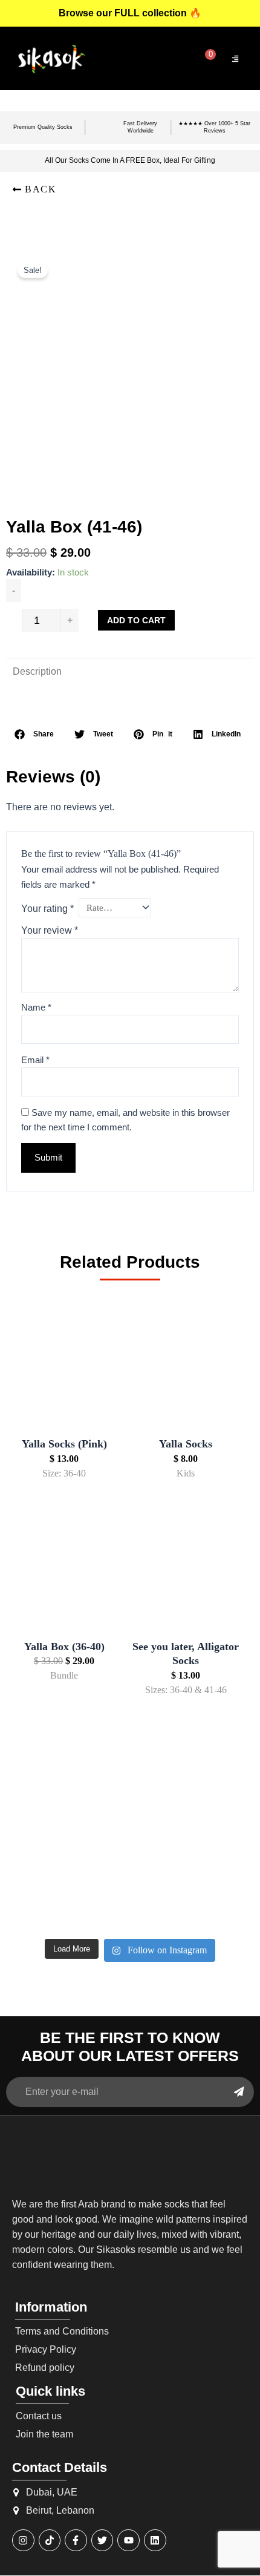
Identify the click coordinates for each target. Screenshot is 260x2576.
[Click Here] (235, 59)
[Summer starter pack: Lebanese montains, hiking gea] (215, 1906)
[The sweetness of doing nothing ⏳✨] (45, 1906)
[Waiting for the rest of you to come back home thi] (130, 1906)
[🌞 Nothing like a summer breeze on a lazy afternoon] (215, 1856)
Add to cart (136, 620)
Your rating (47, 909)
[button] (34, 189)
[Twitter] (102, 2541)
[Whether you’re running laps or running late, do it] (130, 1807)
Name (36, 1008)
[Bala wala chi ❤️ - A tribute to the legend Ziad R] (45, 1856)
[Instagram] (23, 2541)
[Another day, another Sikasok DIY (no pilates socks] (45, 1807)
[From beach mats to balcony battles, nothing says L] (215, 1807)
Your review (50, 930)
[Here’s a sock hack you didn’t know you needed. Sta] (130, 1856)
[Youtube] (128, 2541)
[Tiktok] (50, 2541)
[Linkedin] (155, 2541)
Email (35, 1060)
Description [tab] (37, 671)
